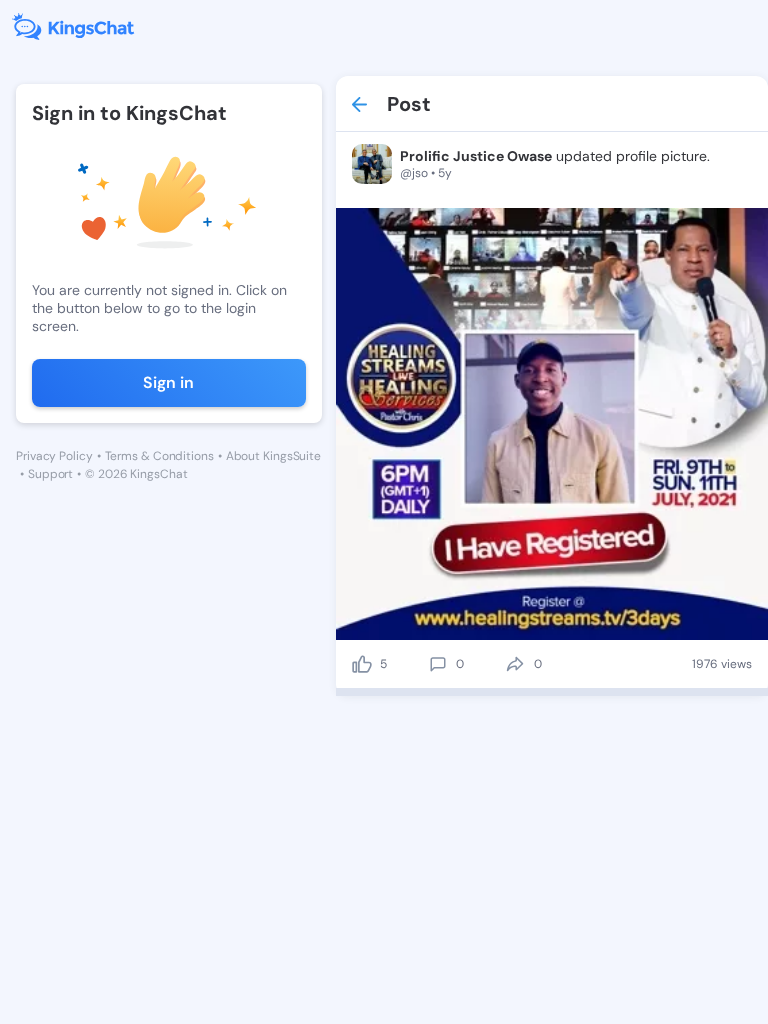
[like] (362, 664)
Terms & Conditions (159, 456)
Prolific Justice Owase (476, 156)
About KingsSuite (273, 456)
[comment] (438, 664)
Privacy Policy (54, 456)
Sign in (168, 382)
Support (50, 474)
